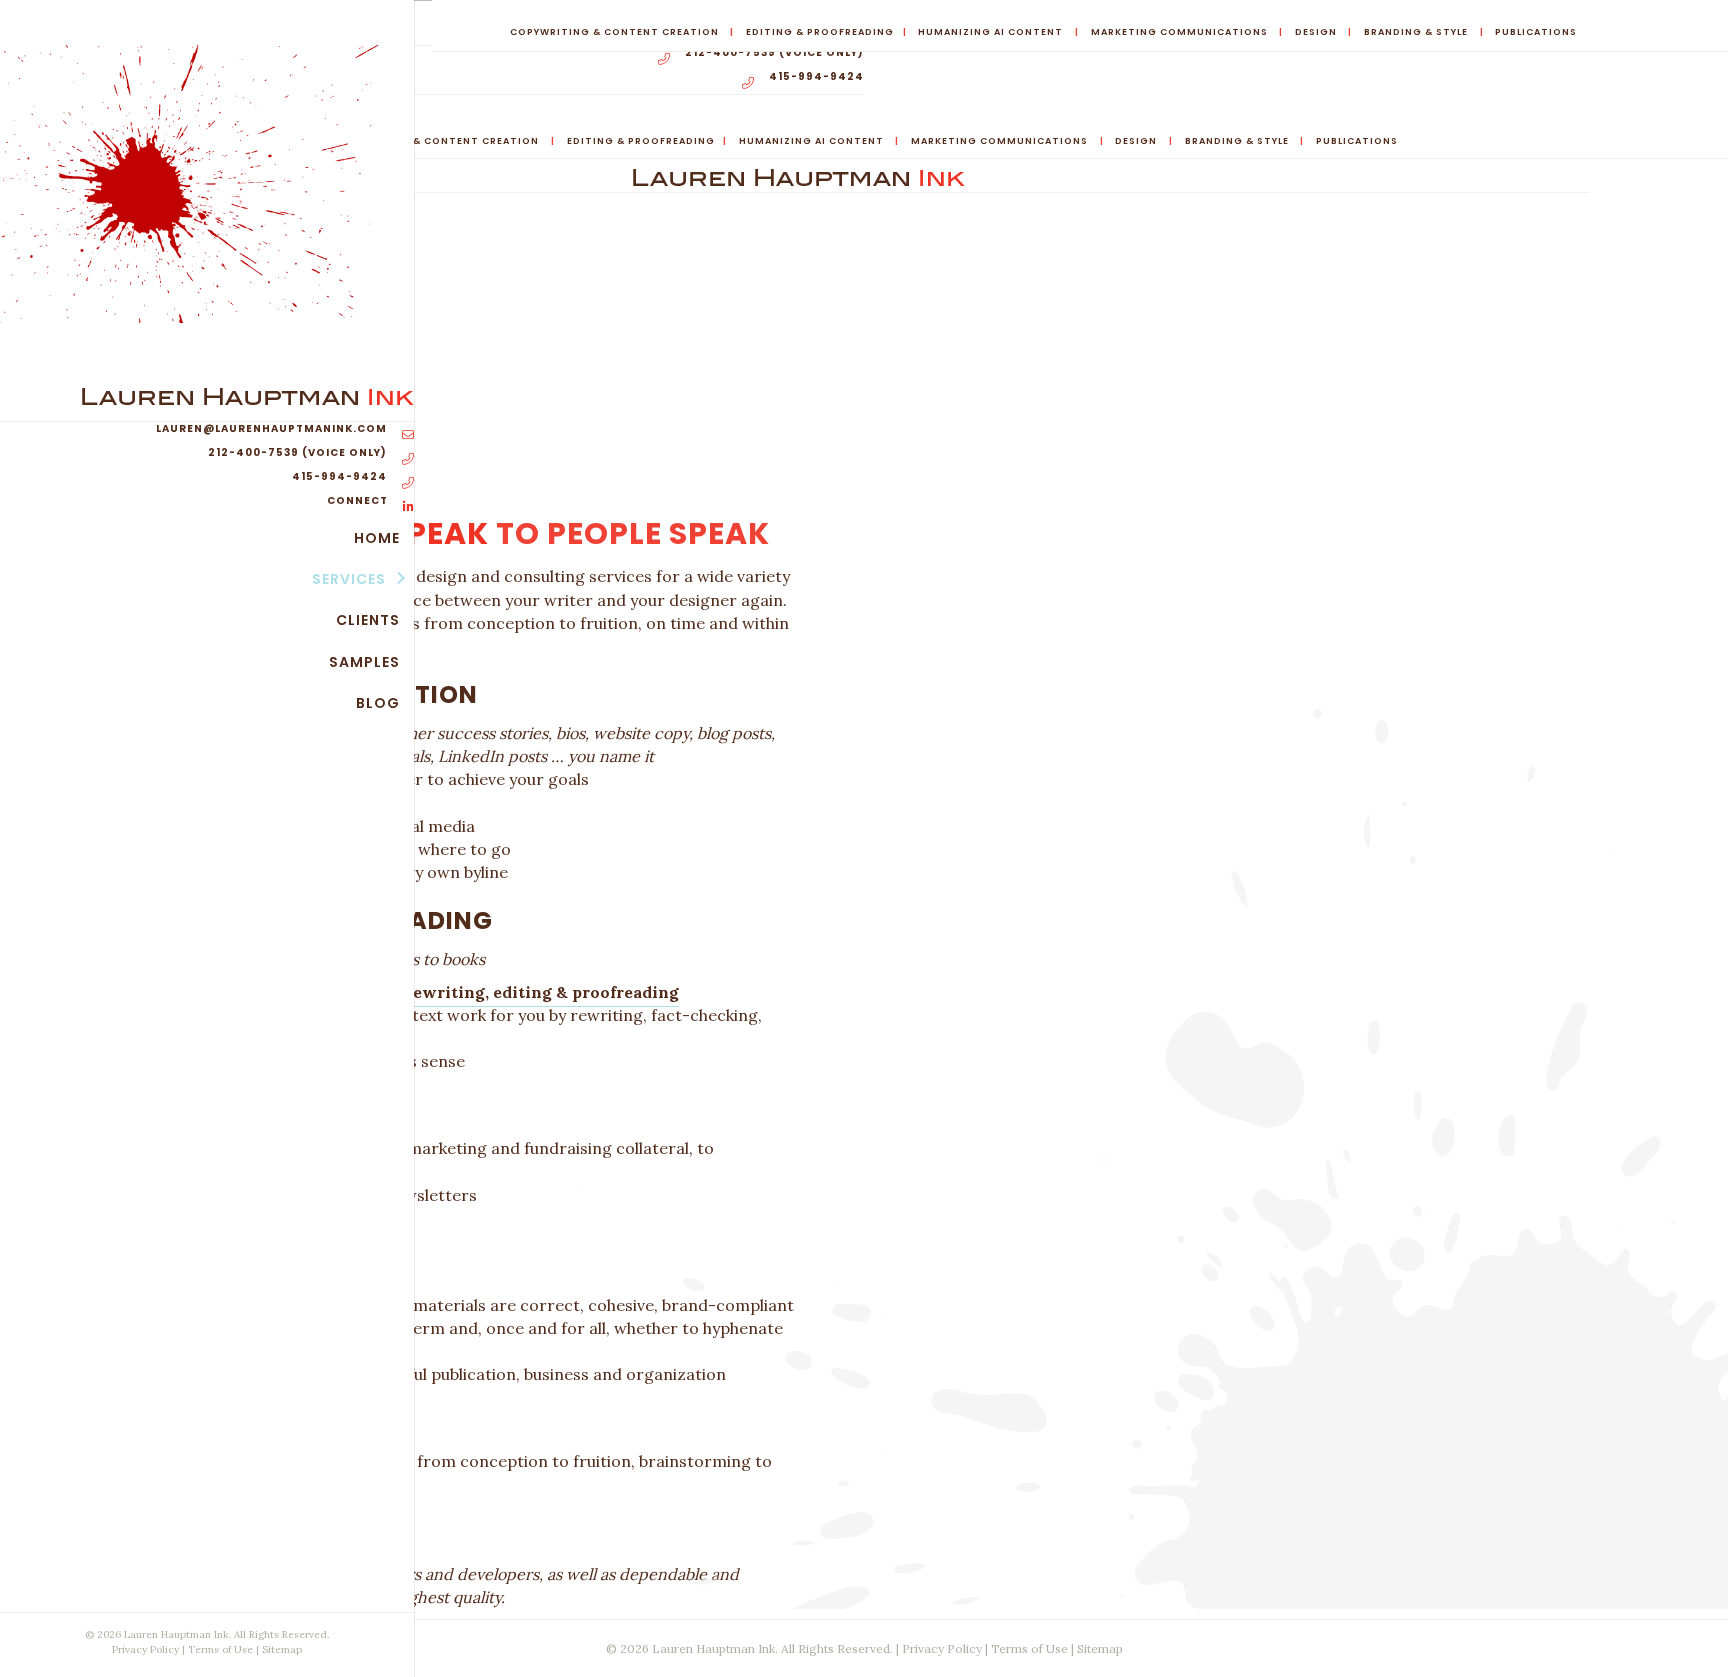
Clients (368, 620)
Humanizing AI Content (990, 32)
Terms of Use (220, 1649)
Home (377, 538)
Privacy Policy (145, 1649)
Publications (1536, 32)
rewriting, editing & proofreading (542, 992)
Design (1316, 32)
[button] (400, 579)
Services (349, 579)
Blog (378, 703)
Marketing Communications (1179, 32)
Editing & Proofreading (820, 32)
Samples (364, 662)
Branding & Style (1416, 32)
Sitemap (282, 1649)
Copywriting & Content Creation (614, 32)
